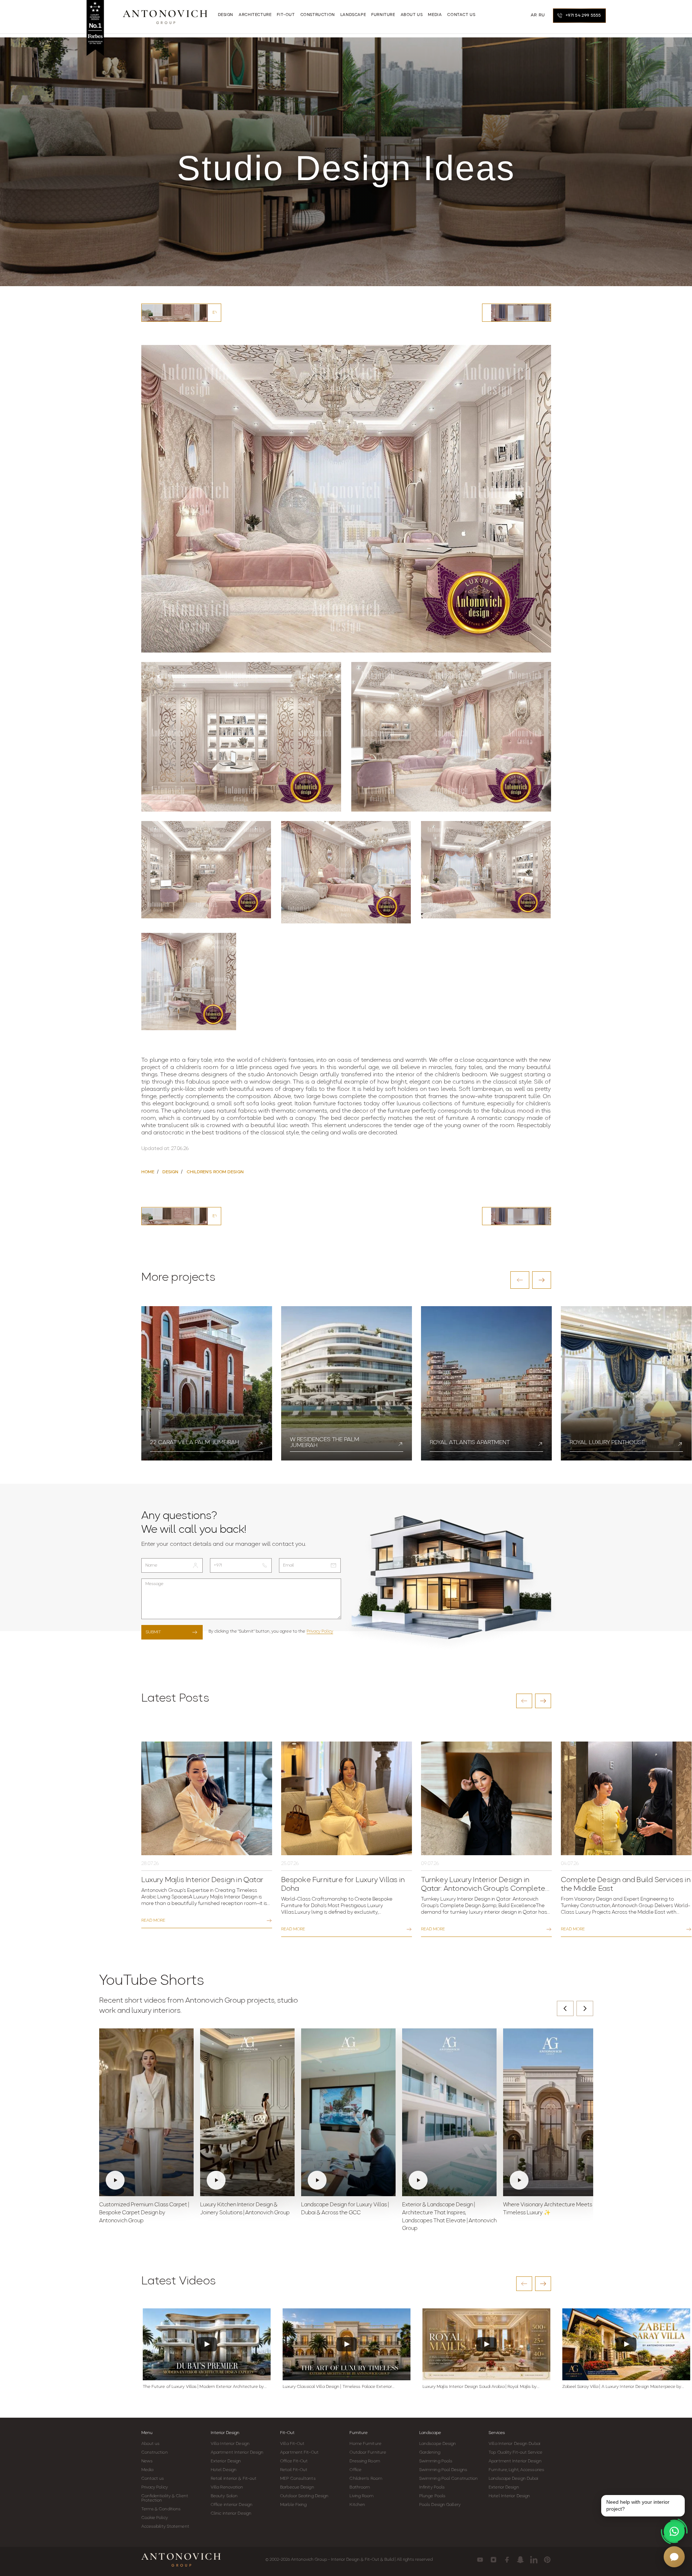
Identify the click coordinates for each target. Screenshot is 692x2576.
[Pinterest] (547, 2560)
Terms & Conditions (161, 2509)
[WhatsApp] (674, 2531)
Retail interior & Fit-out (234, 2479)
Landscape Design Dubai (513, 2479)
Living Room (361, 2496)
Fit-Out (287, 2433)
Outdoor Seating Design (304, 2496)
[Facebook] (507, 2560)
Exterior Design (226, 2461)
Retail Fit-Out (294, 2470)
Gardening (430, 2453)
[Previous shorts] (565, 2008)
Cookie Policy (155, 2518)
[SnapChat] (520, 2560)
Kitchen (357, 2505)
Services (497, 2433)
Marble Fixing (293, 2505)
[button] (520, 1280)
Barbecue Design (297, 2487)
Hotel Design (224, 2470)
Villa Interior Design (230, 2444)
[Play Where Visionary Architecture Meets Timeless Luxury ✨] (550, 2112)
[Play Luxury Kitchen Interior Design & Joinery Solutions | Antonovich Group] (247, 2112)
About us (151, 2444)
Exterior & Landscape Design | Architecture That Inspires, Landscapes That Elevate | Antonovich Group (449, 2217)
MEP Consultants (298, 2479)
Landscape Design (438, 2444)
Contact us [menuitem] (461, 15)
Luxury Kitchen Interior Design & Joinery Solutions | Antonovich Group (245, 2209)
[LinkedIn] (534, 2560)
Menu (147, 2433)
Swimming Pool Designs (443, 2470)
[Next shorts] (585, 2008)
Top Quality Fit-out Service (515, 2453)
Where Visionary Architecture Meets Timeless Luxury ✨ (548, 2209)
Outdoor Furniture (368, 2453)
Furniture (359, 2433)
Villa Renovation (227, 2487)
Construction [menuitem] (318, 15)
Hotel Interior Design (509, 2496)
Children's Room (366, 2479)
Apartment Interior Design (237, 2453)
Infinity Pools (432, 2487)
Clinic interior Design (231, 2514)
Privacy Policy (320, 1632)
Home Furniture (365, 2444)
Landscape (430, 2433)
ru (542, 15)
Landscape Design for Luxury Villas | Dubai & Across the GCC (345, 2209)
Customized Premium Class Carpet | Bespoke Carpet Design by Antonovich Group (144, 2213)
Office (355, 2470)
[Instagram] (493, 2560)
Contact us (153, 2479)
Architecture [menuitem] (255, 15)
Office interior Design (232, 2505)
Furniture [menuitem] (383, 15)
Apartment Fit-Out (299, 2453)
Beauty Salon (224, 2496)
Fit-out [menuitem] (286, 15)
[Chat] (674, 2557)
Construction (155, 2453)
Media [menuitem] (435, 15)
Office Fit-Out (294, 2461)
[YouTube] (480, 2560)
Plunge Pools (432, 2496)
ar (534, 15)
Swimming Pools (436, 2461)
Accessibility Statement (165, 2527)
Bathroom (360, 2487)
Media (147, 2470)
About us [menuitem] (412, 15)
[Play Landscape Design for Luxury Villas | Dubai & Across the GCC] (348, 2112)
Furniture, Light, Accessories (516, 2470)
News (147, 2461)
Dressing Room (365, 2461)
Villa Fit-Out (292, 2444)
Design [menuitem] (226, 15)
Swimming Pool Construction (449, 2479)
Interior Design (225, 2433)
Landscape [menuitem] (353, 15)
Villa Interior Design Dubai (514, 2444)
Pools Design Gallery (440, 2505)
